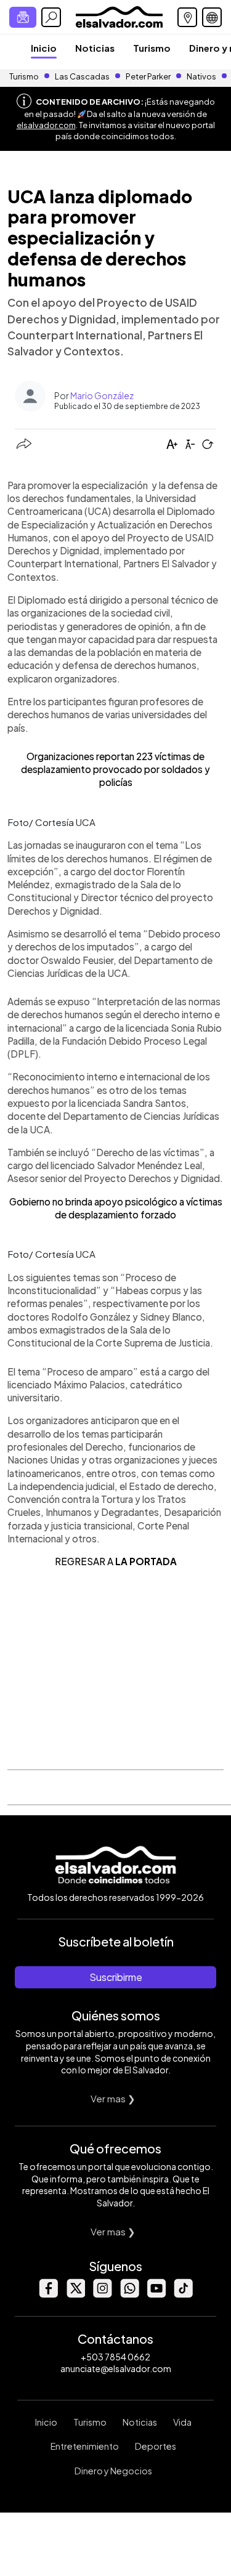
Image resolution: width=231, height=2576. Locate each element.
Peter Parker (149, 76)
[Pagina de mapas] (187, 17)
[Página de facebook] (48, 2294)
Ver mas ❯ (113, 2098)
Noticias (95, 48)
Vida (182, 2422)
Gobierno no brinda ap (57, 1201)
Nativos (201, 76)
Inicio (44, 48)
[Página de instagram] (102, 2294)
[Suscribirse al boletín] (23, 17)
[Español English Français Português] (212, 17)
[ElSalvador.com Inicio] (119, 16)
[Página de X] (75, 2294)
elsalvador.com (46, 125)
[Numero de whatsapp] (129, 2294)
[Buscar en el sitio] (51, 17)
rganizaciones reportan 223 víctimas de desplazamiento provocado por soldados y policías (115, 769)
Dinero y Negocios (113, 2471)
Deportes (156, 2446)
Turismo (152, 48)
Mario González (102, 395)
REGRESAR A (116, 1561)
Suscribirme (116, 1977)
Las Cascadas (82, 76)
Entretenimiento (85, 2446)
